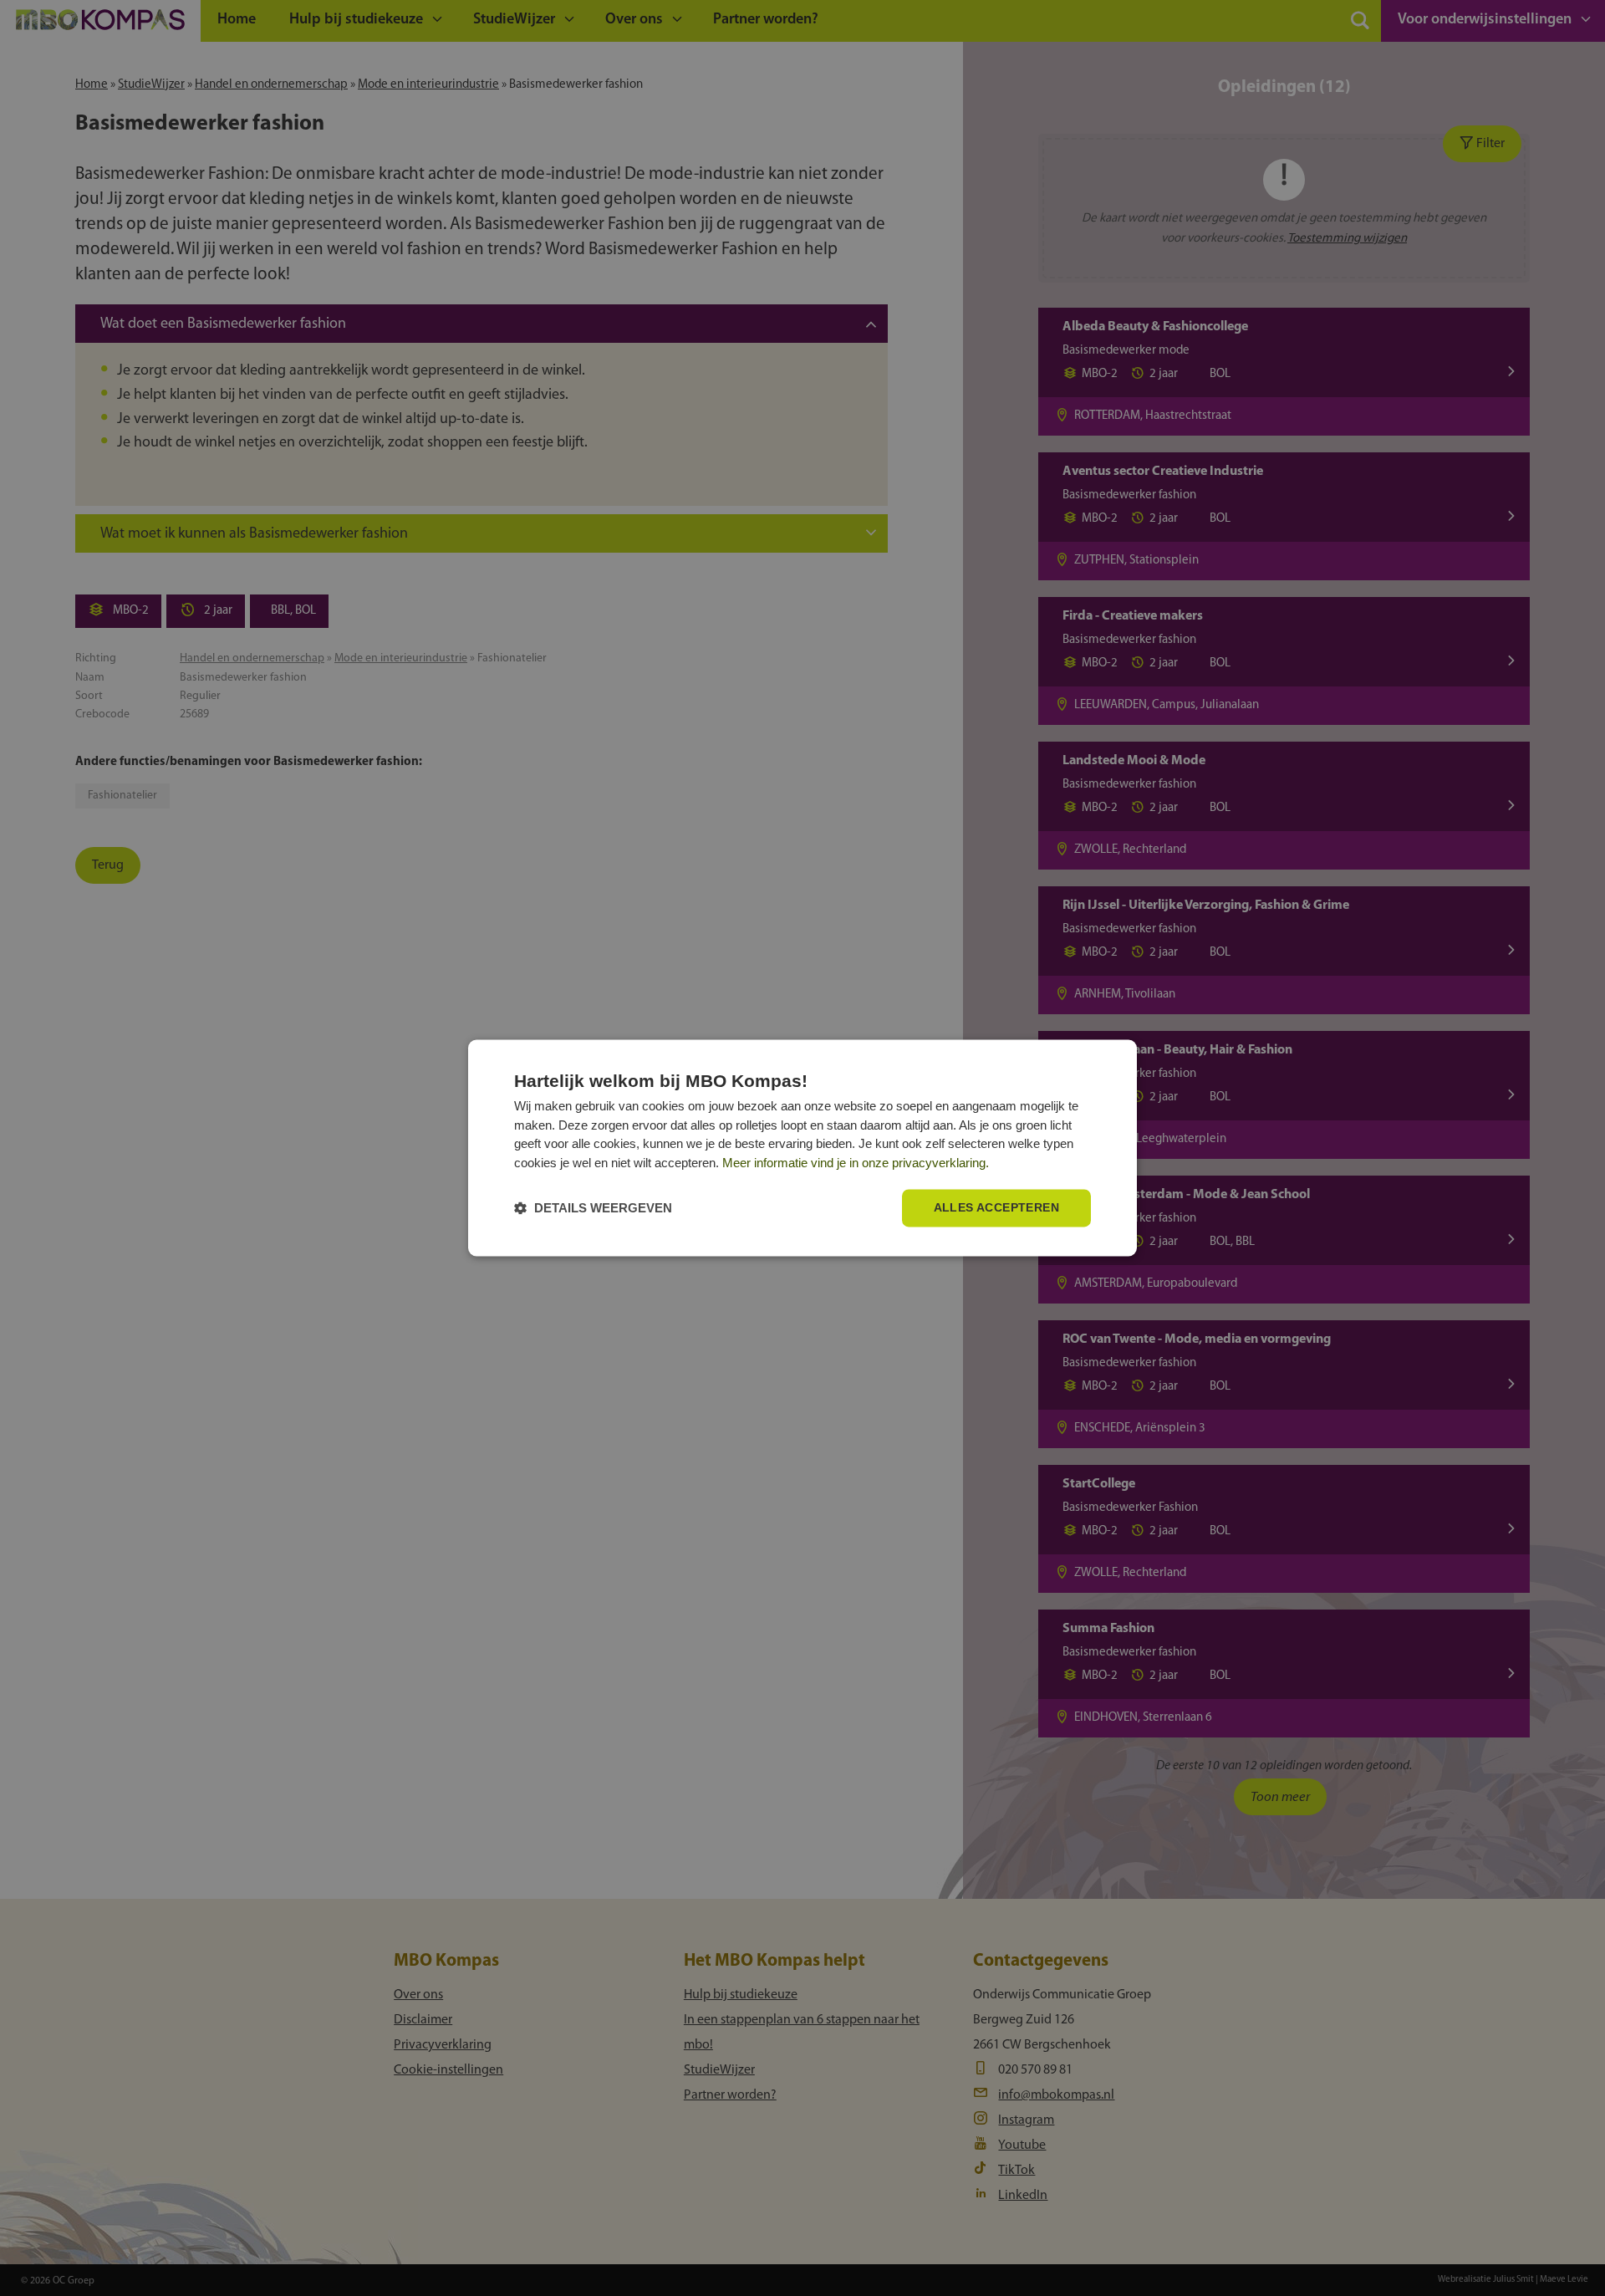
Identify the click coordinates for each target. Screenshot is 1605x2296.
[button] (593, 1209)
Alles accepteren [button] (996, 1208)
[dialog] (802, 1148)
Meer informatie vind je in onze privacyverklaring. (856, 1163)
